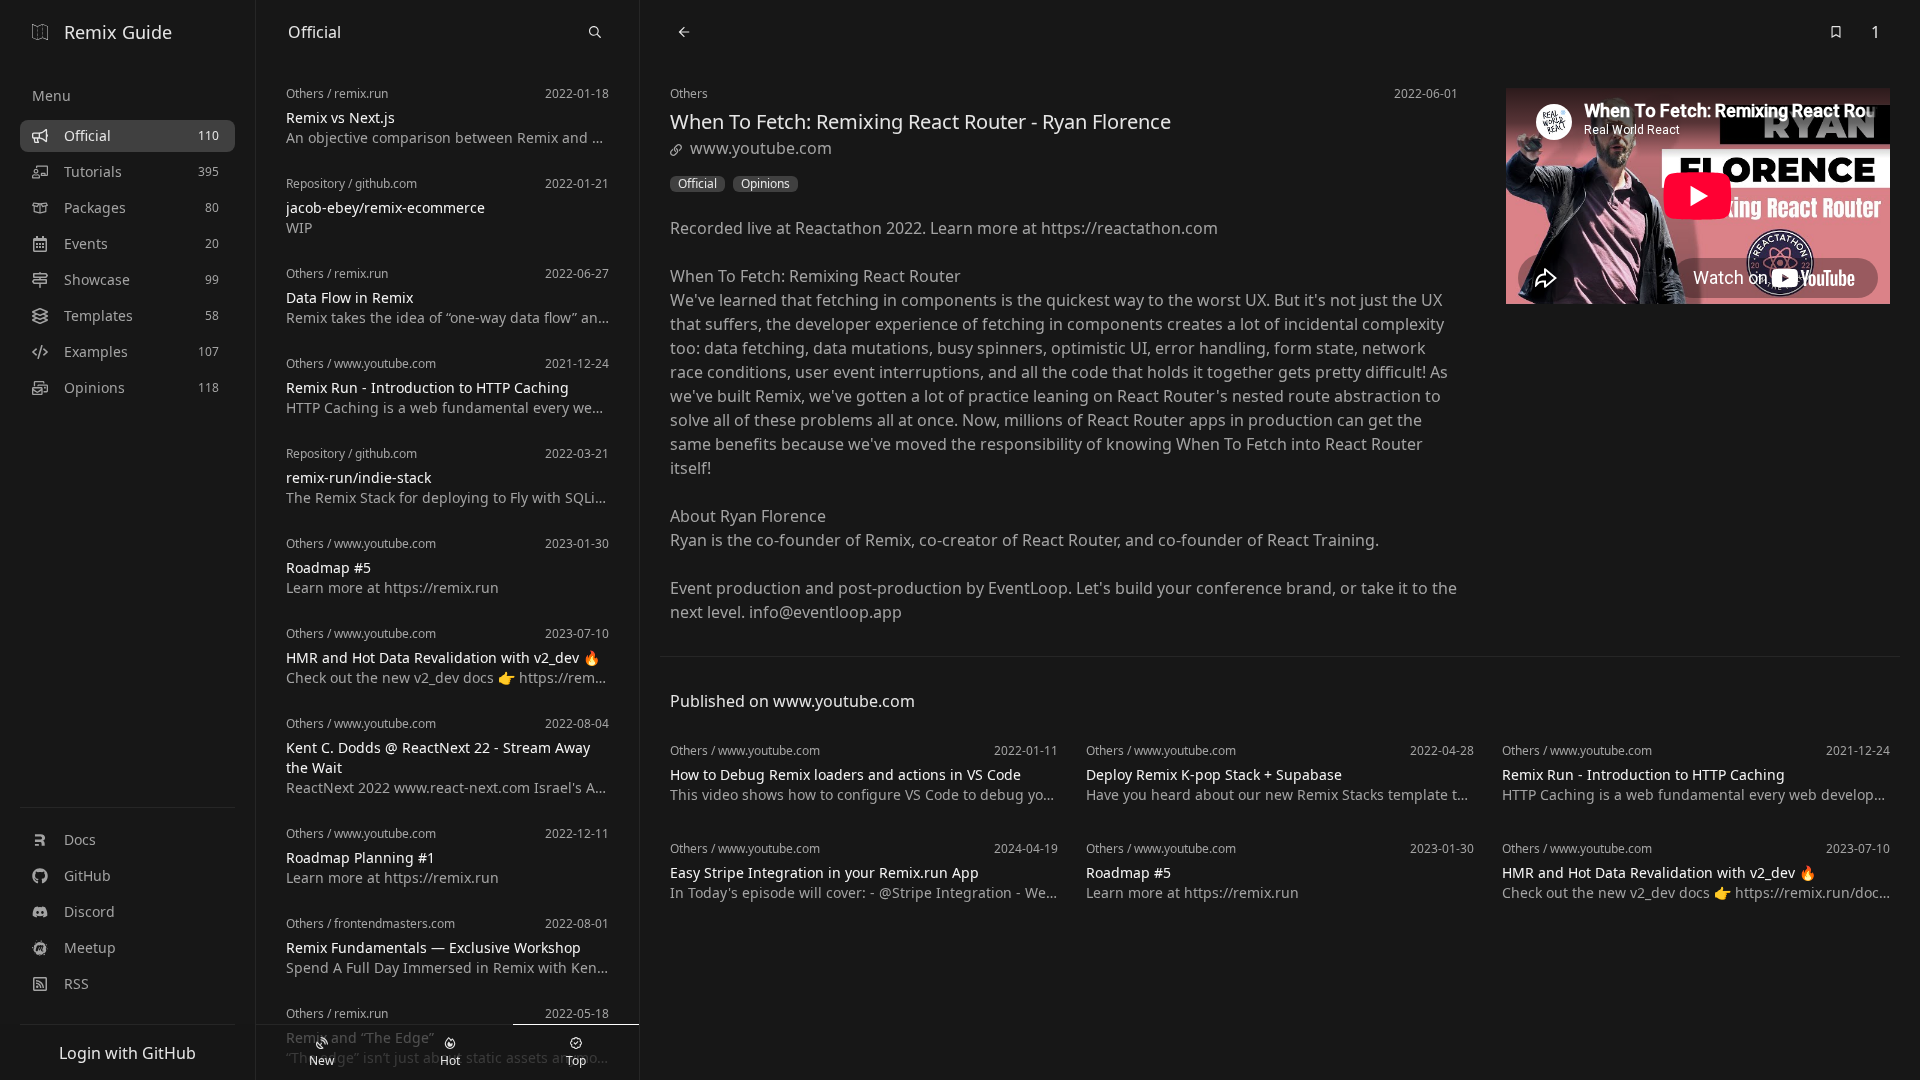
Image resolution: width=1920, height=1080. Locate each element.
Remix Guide (118, 32)
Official (697, 184)
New (321, 1060)
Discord (89, 911)
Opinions (765, 184)
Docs (80, 839)
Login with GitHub (127, 1053)
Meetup (90, 947)
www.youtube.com (761, 148)
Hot (450, 1060)
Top (576, 1060)
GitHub (87, 875)
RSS (76, 983)
